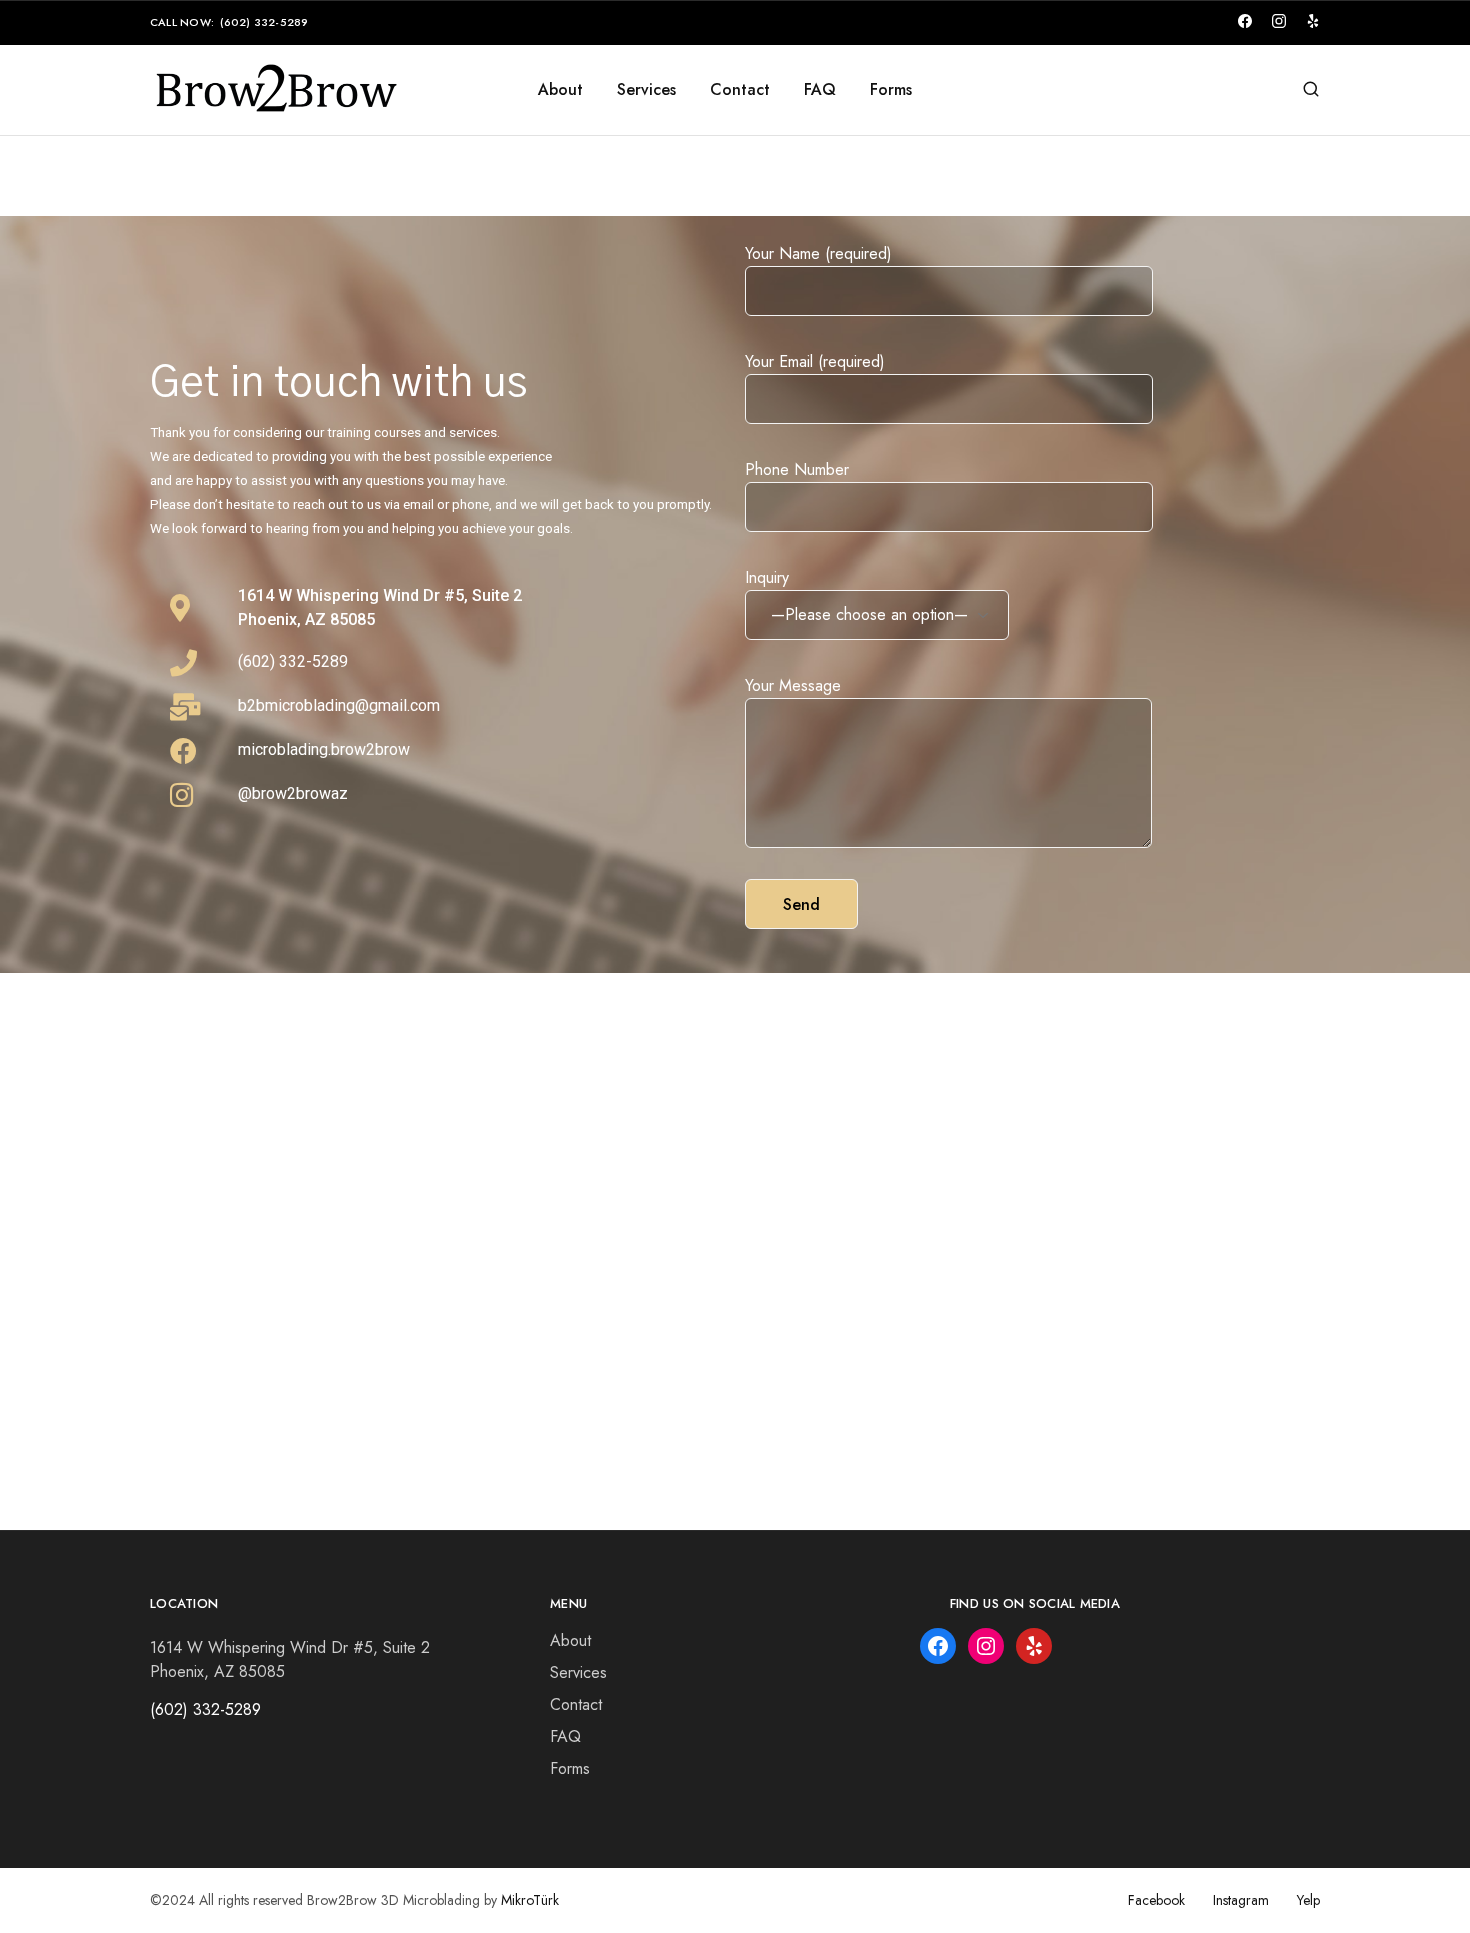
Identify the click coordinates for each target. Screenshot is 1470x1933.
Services (646, 90)
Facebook (1156, 1900)
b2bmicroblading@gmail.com (339, 705)
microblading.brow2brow (324, 749)
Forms (891, 90)
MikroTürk (530, 1900)
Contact (740, 90)
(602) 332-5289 (264, 22)
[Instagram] (986, 1646)
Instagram (1241, 1900)
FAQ (820, 90)
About (560, 90)
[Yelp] (1034, 1646)
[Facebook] (938, 1646)
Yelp (1308, 1900)
